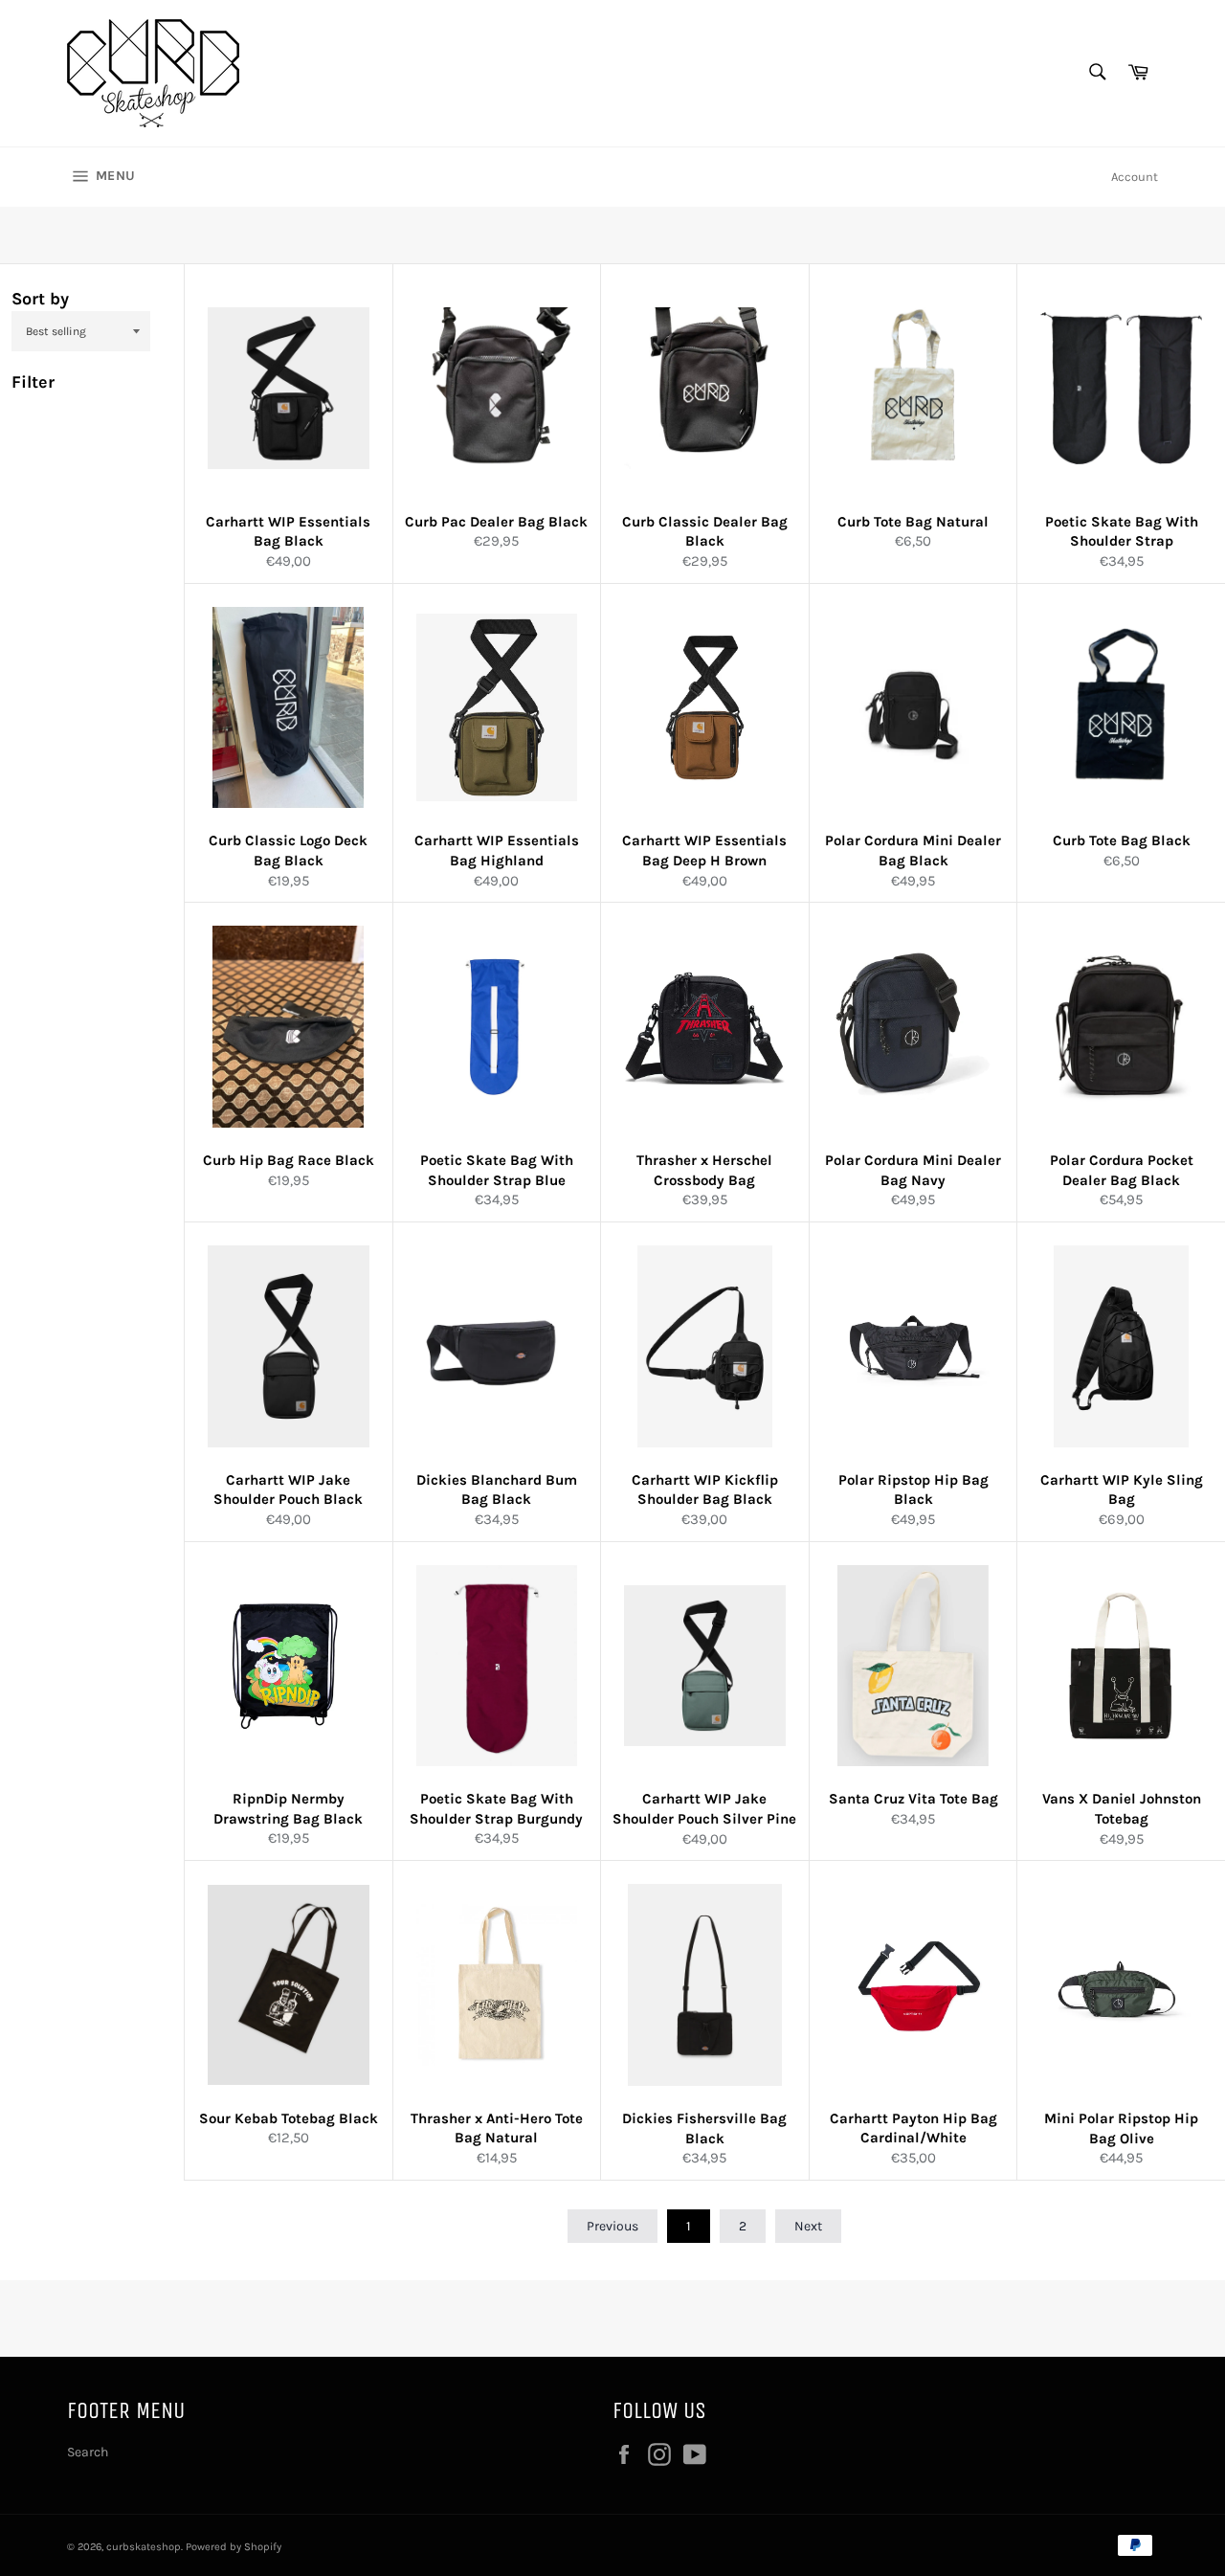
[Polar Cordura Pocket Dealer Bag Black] (1121, 1027)
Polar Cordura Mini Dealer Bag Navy (913, 1170)
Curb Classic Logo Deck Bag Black (288, 851)
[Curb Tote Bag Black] (1121, 708)
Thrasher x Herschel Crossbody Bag (704, 1170)
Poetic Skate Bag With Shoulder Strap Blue (497, 1170)
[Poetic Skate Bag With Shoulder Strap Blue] (497, 1027)
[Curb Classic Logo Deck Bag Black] (289, 708)
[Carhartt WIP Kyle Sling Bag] (1121, 1346)
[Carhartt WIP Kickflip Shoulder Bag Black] (705, 1346)
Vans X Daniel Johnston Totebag (1122, 1809)
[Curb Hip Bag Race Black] (289, 1027)
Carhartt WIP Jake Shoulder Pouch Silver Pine (704, 1809)
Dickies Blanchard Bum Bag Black (497, 1490)
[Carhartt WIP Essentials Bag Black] (289, 388)
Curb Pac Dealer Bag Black (496, 522)
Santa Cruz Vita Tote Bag (913, 1799)
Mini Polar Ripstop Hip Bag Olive (1121, 2128)
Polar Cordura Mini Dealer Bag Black (913, 851)
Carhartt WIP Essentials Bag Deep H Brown (704, 851)
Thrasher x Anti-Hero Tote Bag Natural (497, 2128)
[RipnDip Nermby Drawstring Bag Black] (289, 1666)
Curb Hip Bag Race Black (289, 1160)
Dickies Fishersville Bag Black (704, 2128)
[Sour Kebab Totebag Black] (289, 1985)
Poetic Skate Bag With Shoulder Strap (1122, 532)
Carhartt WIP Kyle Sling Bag (1122, 1490)
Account (1135, 177)
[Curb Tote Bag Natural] (913, 388)
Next (808, 2226)
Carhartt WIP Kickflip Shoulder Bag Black (705, 1490)
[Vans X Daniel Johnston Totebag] (1121, 1666)
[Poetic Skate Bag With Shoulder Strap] (1121, 388)
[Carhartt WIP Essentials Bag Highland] (497, 708)
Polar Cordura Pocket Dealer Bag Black (1122, 1170)
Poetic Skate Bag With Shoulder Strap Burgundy (496, 1809)
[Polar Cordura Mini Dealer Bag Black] (913, 708)
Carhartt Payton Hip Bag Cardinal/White (913, 2128)
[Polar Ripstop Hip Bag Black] (913, 1346)
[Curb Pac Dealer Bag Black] (497, 388)
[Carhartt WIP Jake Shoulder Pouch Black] (289, 1346)
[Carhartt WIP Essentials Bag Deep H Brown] (705, 708)
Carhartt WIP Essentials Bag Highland (497, 851)
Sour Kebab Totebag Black (289, 2118)
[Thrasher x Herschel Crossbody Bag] (705, 1027)
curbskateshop (144, 2547)
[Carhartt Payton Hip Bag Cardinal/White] (913, 1985)
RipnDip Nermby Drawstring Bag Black (288, 1809)
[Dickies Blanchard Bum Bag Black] (497, 1346)
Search (88, 2452)
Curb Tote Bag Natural (913, 522)
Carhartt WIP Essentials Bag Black (288, 532)
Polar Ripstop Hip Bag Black (913, 1490)
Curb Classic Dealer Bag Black (705, 532)
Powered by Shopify (234, 2547)
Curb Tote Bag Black (1122, 840)
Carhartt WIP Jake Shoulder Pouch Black (288, 1490)
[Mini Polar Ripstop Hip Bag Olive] (1121, 1985)
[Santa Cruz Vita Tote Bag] (913, 1666)
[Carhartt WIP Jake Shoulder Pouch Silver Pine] (705, 1666)
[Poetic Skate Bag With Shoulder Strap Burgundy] (497, 1666)
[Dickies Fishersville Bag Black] (705, 1985)
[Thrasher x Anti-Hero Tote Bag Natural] (497, 1985)
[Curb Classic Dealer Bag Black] (705, 388)
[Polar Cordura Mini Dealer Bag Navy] (913, 1027)
